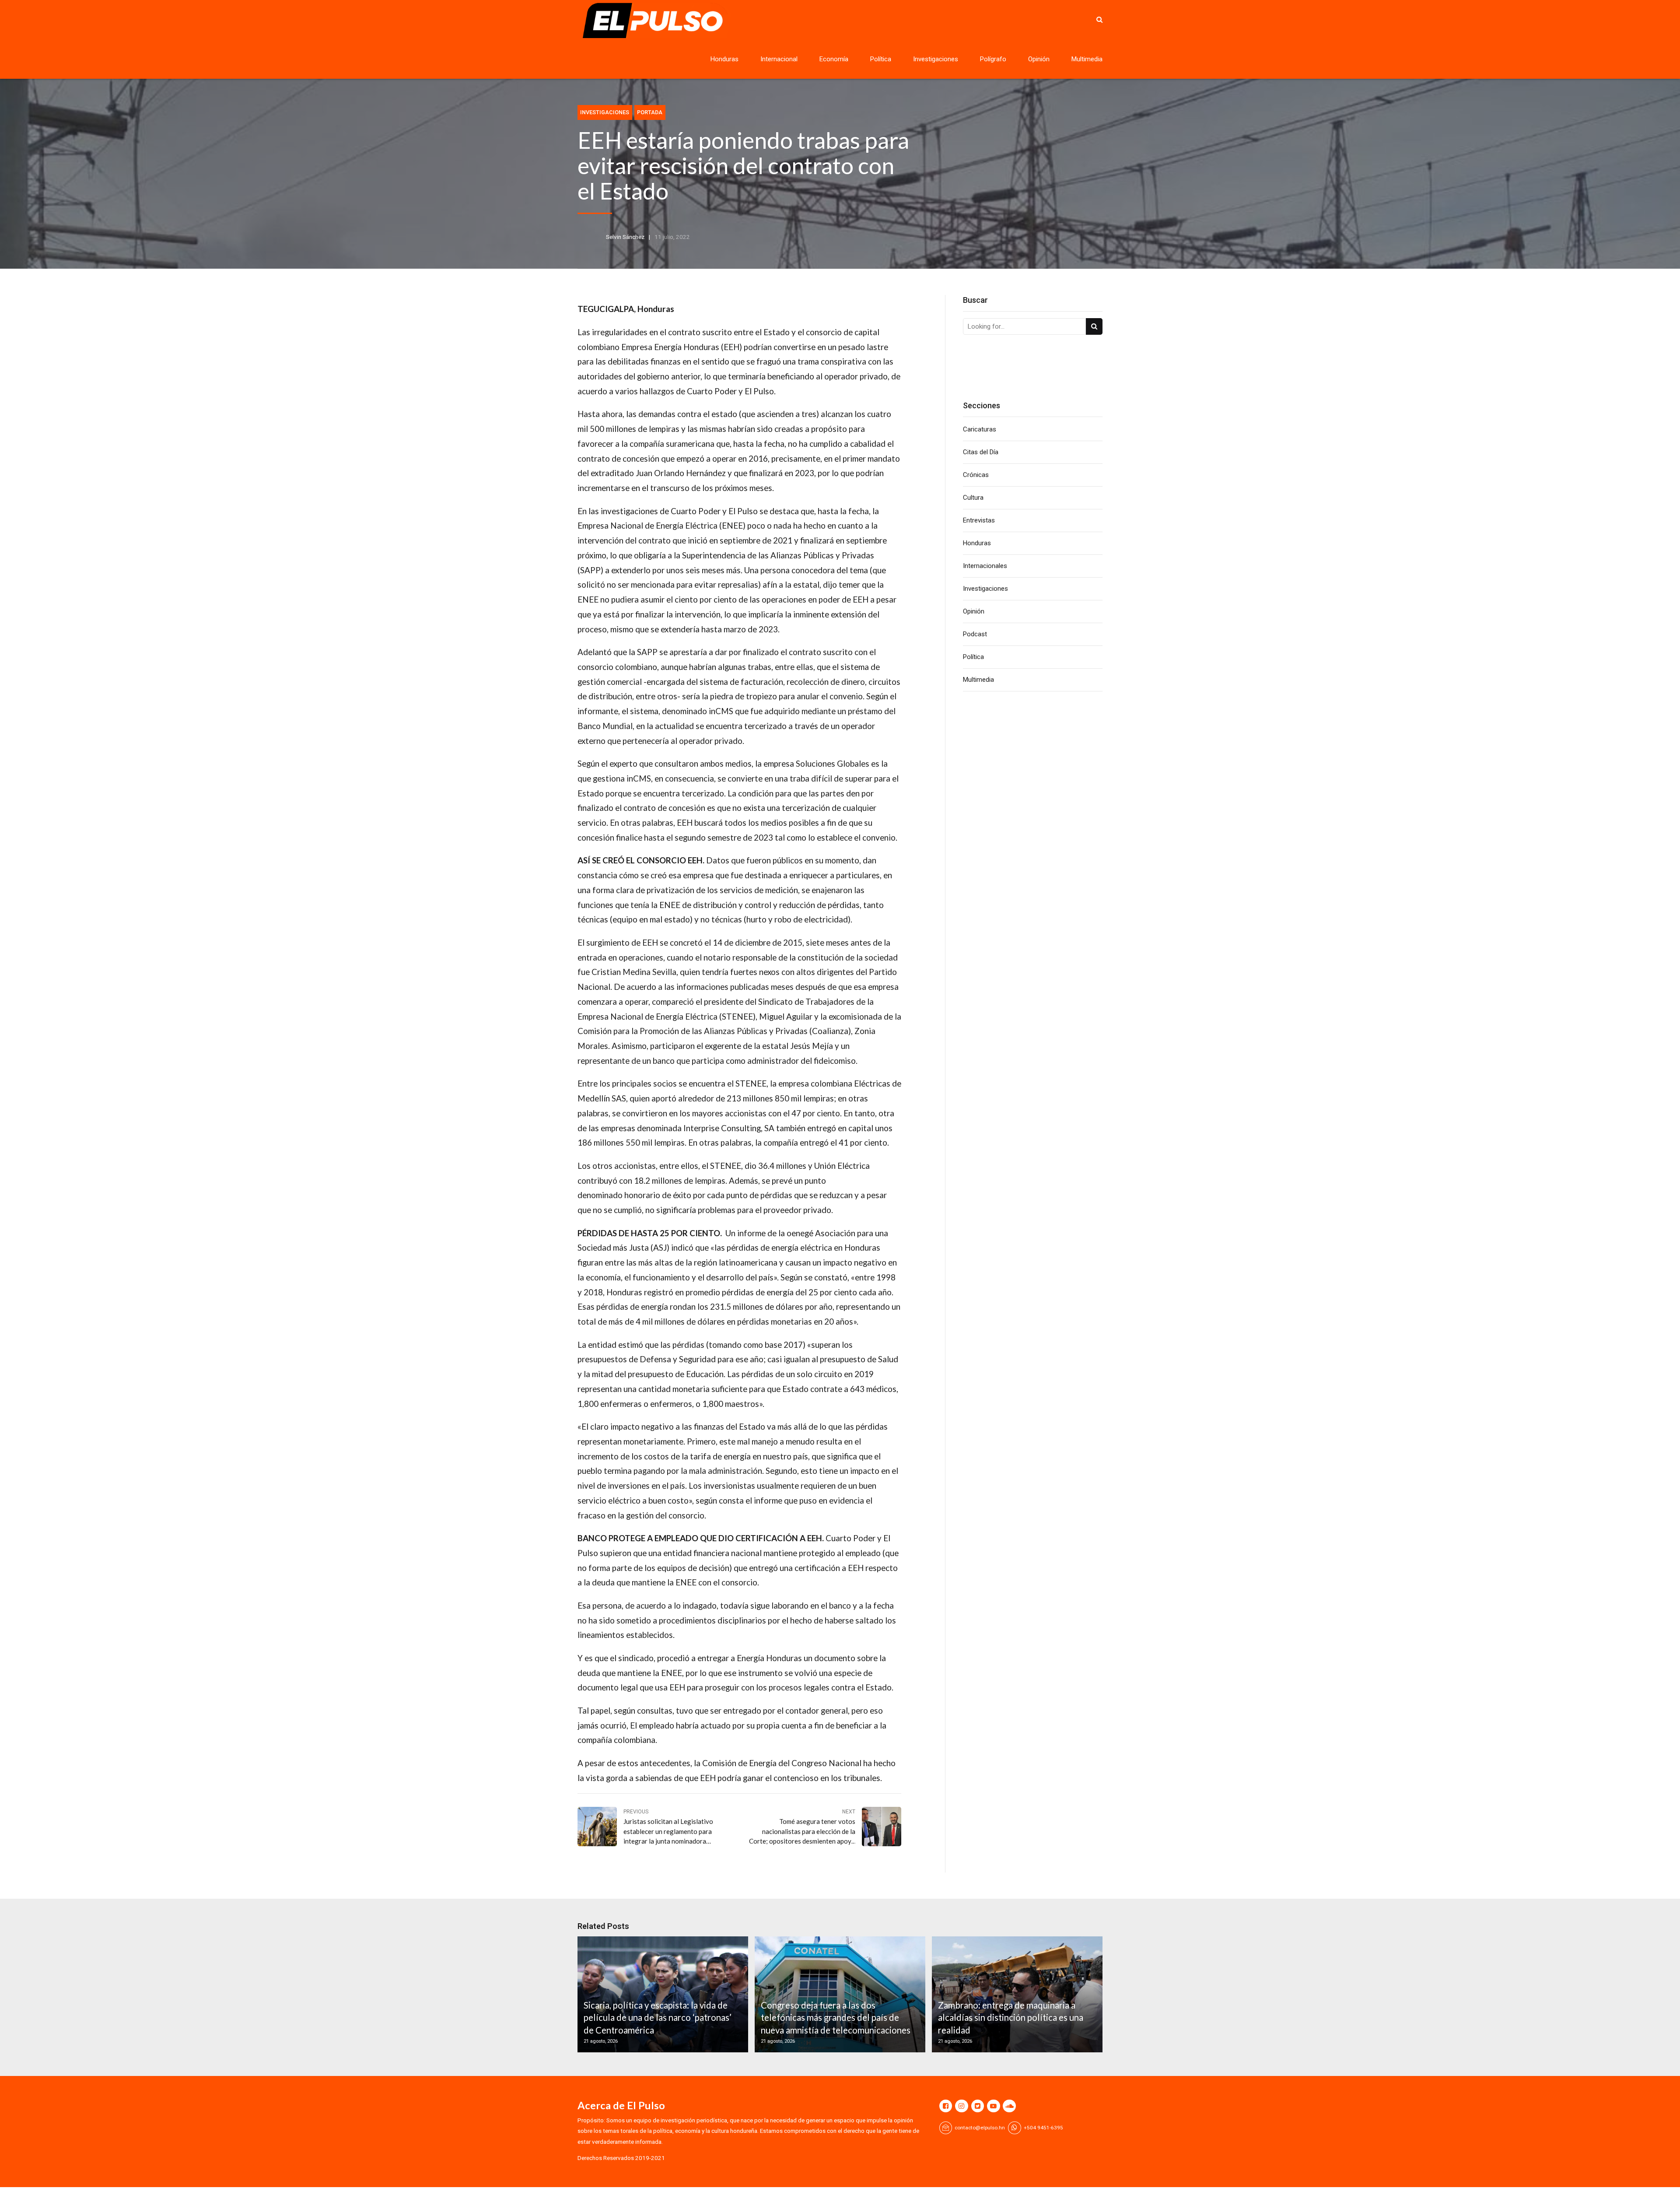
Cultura (973, 498)
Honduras (724, 59)
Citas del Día (981, 452)
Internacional (779, 59)
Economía (834, 59)
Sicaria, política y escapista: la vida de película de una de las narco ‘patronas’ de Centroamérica (658, 2018)
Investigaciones (936, 59)
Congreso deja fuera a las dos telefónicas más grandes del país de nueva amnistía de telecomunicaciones (836, 2018)
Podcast (975, 634)
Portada (650, 112)
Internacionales (985, 566)
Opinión (1039, 59)
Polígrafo (993, 59)
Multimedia (1087, 59)
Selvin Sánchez (625, 237)
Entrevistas (979, 520)
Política (881, 59)
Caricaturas (980, 429)
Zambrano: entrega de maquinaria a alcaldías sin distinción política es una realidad (1011, 2018)
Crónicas (976, 475)
